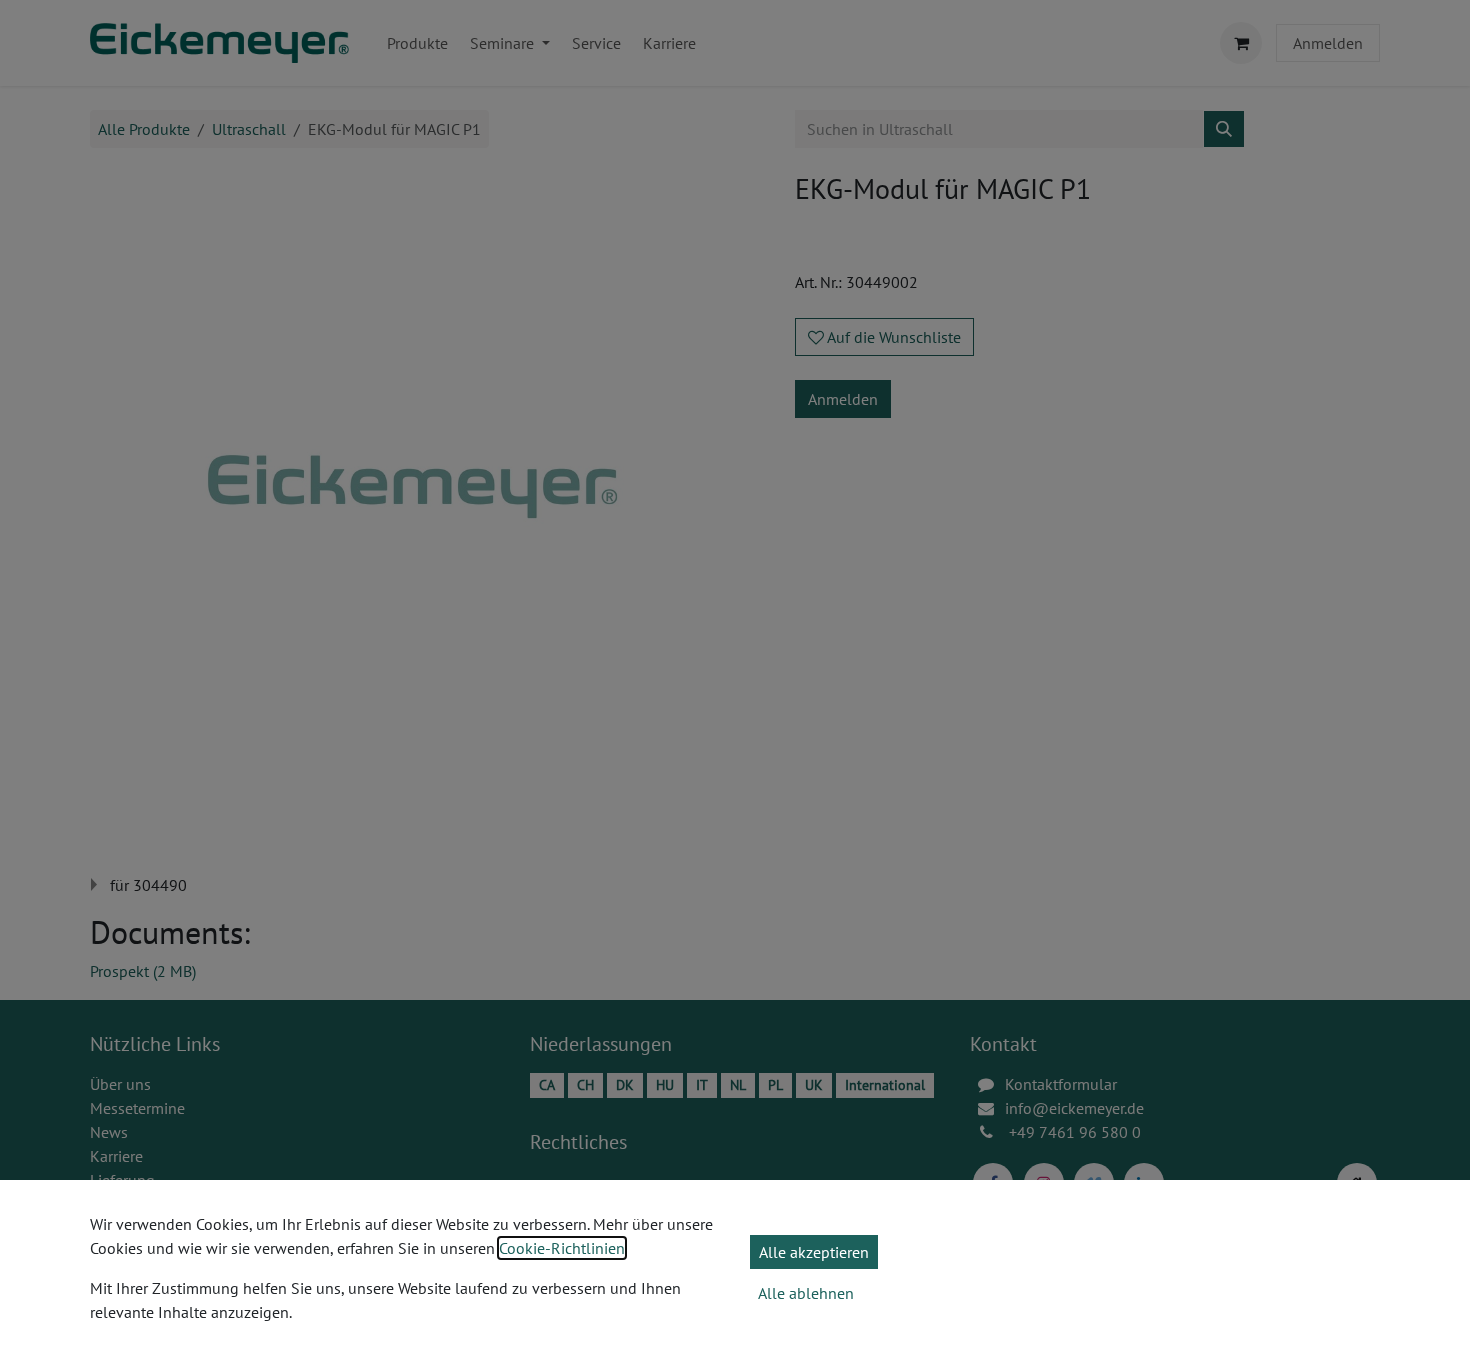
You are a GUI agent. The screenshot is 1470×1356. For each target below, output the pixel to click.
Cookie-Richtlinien (562, 1248)
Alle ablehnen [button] (806, 1293)
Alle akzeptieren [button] (814, 1252)
